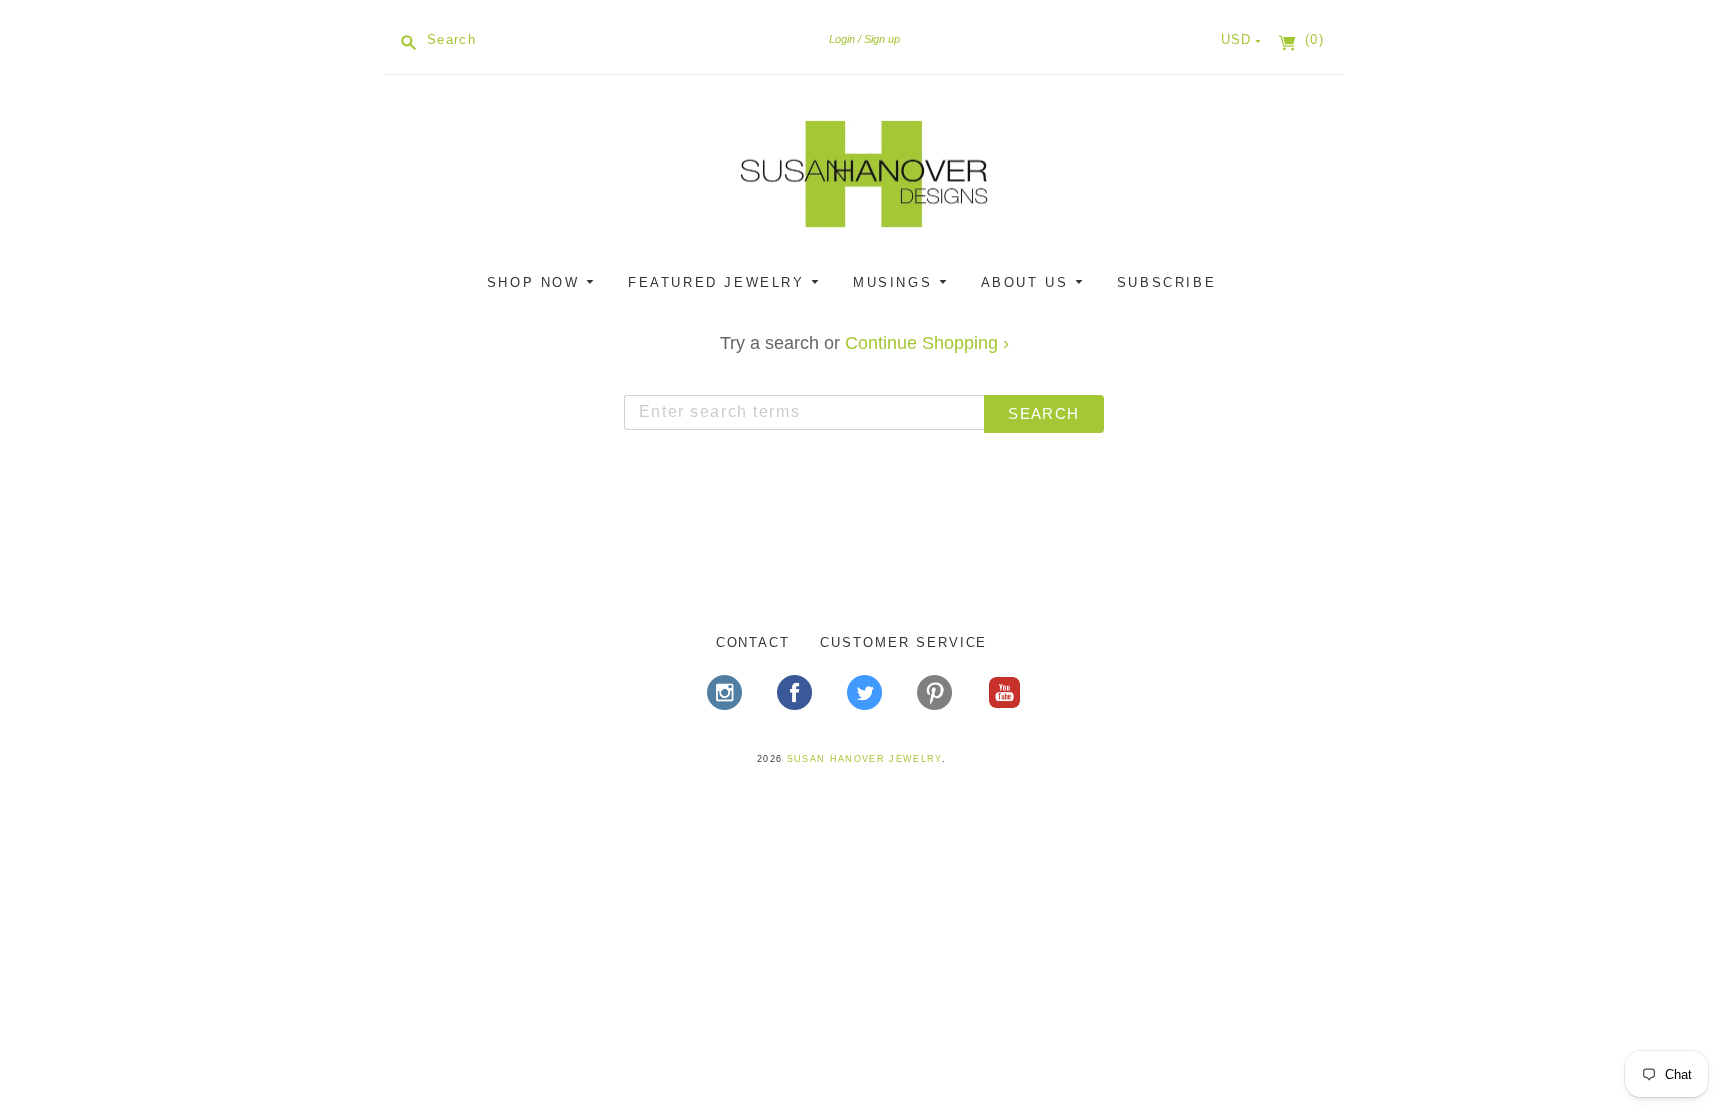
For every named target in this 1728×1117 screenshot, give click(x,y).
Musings (896, 282)
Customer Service (903, 642)
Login (842, 39)
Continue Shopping (927, 343)
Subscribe (1166, 282)
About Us (1028, 282)
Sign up (882, 39)
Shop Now (536, 282)
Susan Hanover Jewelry (864, 759)
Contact (753, 642)
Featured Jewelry (719, 282)
